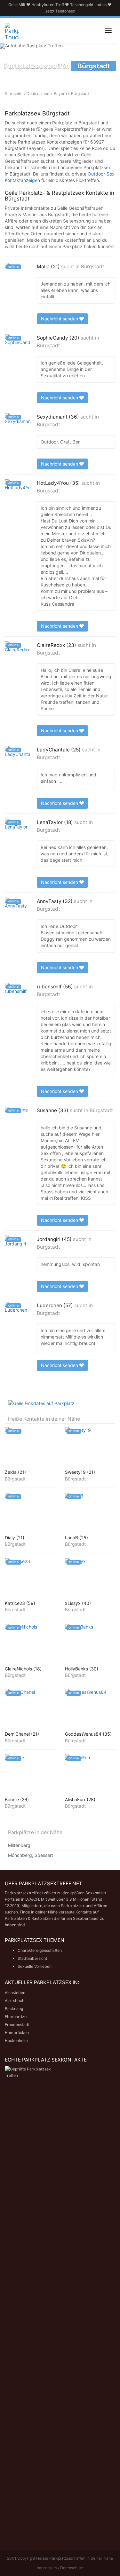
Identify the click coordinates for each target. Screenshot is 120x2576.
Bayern (60, 94)
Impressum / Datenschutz (60, 2568)
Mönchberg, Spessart (31, 1855)
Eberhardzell (17, 2017)
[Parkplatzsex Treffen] (12, 31)
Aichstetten (15, 1993)
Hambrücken (17, 2033)
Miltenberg (19, 1845)
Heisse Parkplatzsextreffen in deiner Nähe (75, 2558)
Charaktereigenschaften (40, 1950)
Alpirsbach (15, 2001)
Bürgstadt (93, 267)
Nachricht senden (60, 319)
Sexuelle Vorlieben (35, 1966)
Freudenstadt (17, 2025)
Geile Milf (17, 5)
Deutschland (38, 94)
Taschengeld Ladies (88, 5)
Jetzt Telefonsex (60, 11)
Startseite (14, 94)
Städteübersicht (32, 1958)
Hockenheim (16, 2041)
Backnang (14, 2009)
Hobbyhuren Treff (48, 5)
